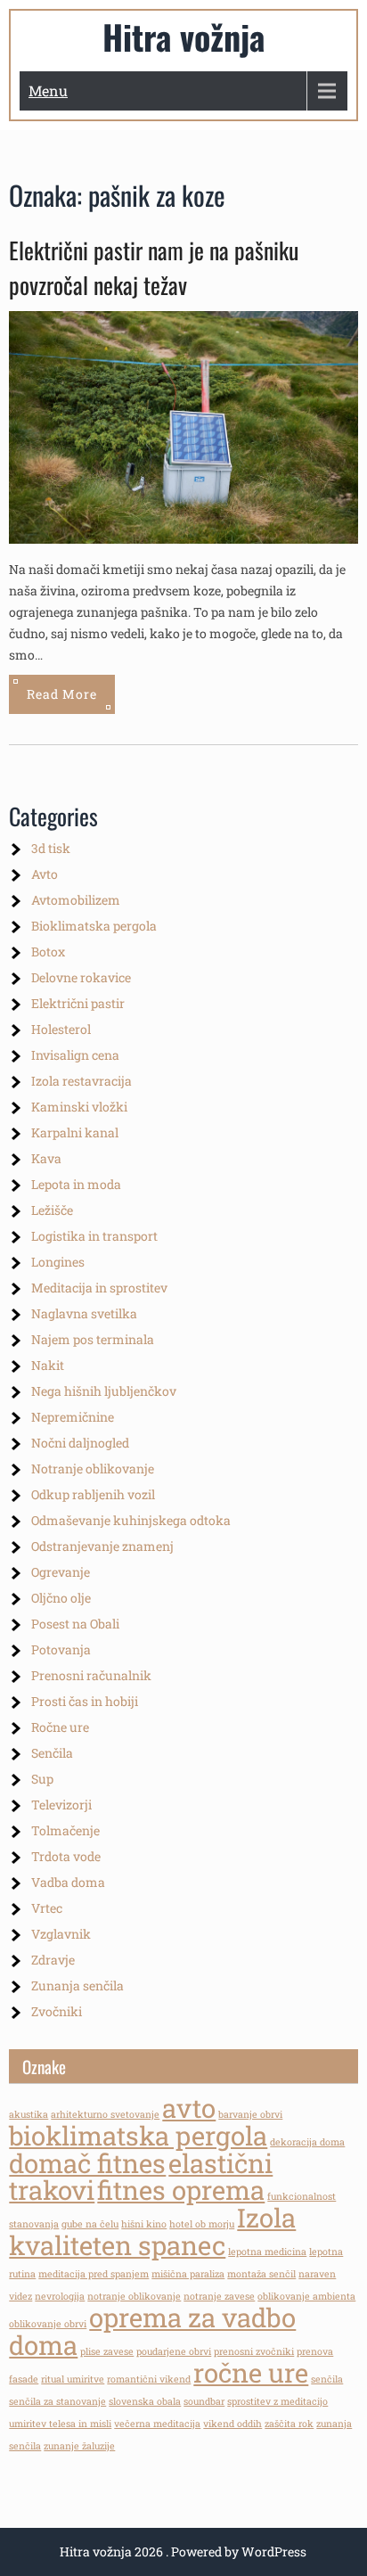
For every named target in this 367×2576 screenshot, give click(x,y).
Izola (266, 2217)
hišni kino (144, 2224)
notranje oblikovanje (134, 2296)
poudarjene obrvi (174, 2351)
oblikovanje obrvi (48, 2324)
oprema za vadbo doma (152, 2331)
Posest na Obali (75, 1624)
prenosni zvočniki (254, 2351)
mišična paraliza (188, 2274)
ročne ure (251, 2372)
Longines (58, 1262)
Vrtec (47, 1908)
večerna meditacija (157, 2424)
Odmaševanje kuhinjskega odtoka (131, 1520)
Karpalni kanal (75, 1132)
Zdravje (53, 1960)
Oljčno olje (61, 1598)
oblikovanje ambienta (306, 2296)
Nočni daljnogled (80, 1443)
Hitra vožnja (183, 37)
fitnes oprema (181, 2190)
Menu (48, 90)
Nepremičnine (73, 1417)
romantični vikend (149, 2379)
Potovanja (61, 1649)
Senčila (52, 1753)
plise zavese (107, 2351)
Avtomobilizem (76, 900)
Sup (42, 1779)
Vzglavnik (61, 1934)
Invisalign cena (75, 1055)
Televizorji (61, 1805)
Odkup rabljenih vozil (93, 1494)
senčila (327, 2379)
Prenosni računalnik (91, 1675)
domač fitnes (87, 2163)
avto (189, 2108)
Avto (45, 874)
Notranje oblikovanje (93, 1468)
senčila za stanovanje (57, 2401)
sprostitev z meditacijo (277, 2401)
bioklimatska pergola (138, 2135)
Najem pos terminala (93, 1339)
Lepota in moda (76, 1184)
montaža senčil (261, 2274)
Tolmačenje (65, 1830)
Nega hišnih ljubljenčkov (104, 1391)
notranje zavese (219, 2296)
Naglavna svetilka (84, 1313)
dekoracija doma (307, 2142)
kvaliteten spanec (117, 2245)
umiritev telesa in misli (60, 2424)
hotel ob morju (202, 2224)
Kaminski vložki (79, 1107)
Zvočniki (57, 2011)
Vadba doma (68, 1882)
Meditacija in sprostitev (99, 1288)
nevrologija (60, 2296)
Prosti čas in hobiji (85, 1701)
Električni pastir (78, 1003)
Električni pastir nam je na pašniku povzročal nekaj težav (154, 267)
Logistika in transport (94, 1236)
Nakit (48, 1365)
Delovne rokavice (81, 977)
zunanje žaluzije (79, 2446)
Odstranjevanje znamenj (102, 1546)
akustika (29, 2114)
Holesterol (61, 1029)
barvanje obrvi (250, 2114)
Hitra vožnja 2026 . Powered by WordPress (183, 2551)
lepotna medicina (267, 2252)
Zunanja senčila (77, 1985)
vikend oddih (232, 2424)
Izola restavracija (82, 1081)
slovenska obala (145, 2401)
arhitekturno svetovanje (105, 2114)
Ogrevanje (61, 1572)
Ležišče (52, 1210)
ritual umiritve (73, 2379)
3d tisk (51, 848)
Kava (46, 1158)
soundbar (204, 2401)
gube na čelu (90, 2224)
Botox (48, 952)
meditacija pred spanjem (94, 2274)
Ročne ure (60, 1727)
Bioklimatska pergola (94, 926)
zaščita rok (289, 2424)
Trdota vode (66, 1856)
